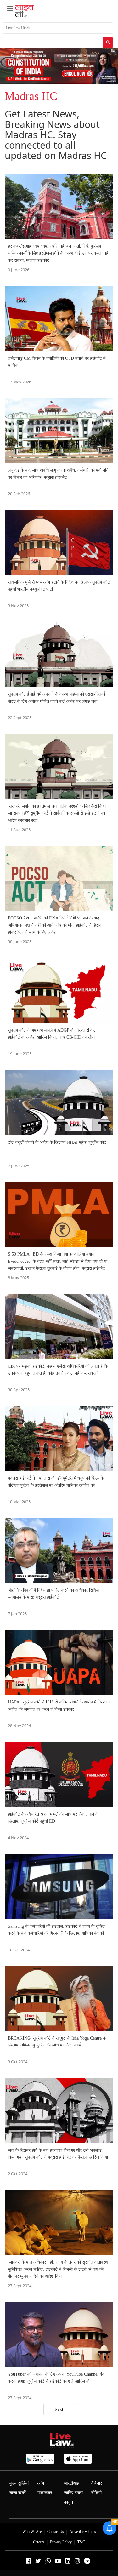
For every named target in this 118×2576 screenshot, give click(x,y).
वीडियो (96, 2493)
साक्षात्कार (44, 2493)
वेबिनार (97, 2483)
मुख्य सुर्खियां (19, 2483)
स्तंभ (40, 2483)
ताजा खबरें (18, 2493)
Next (59, 2409)
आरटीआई (71, 2483)
